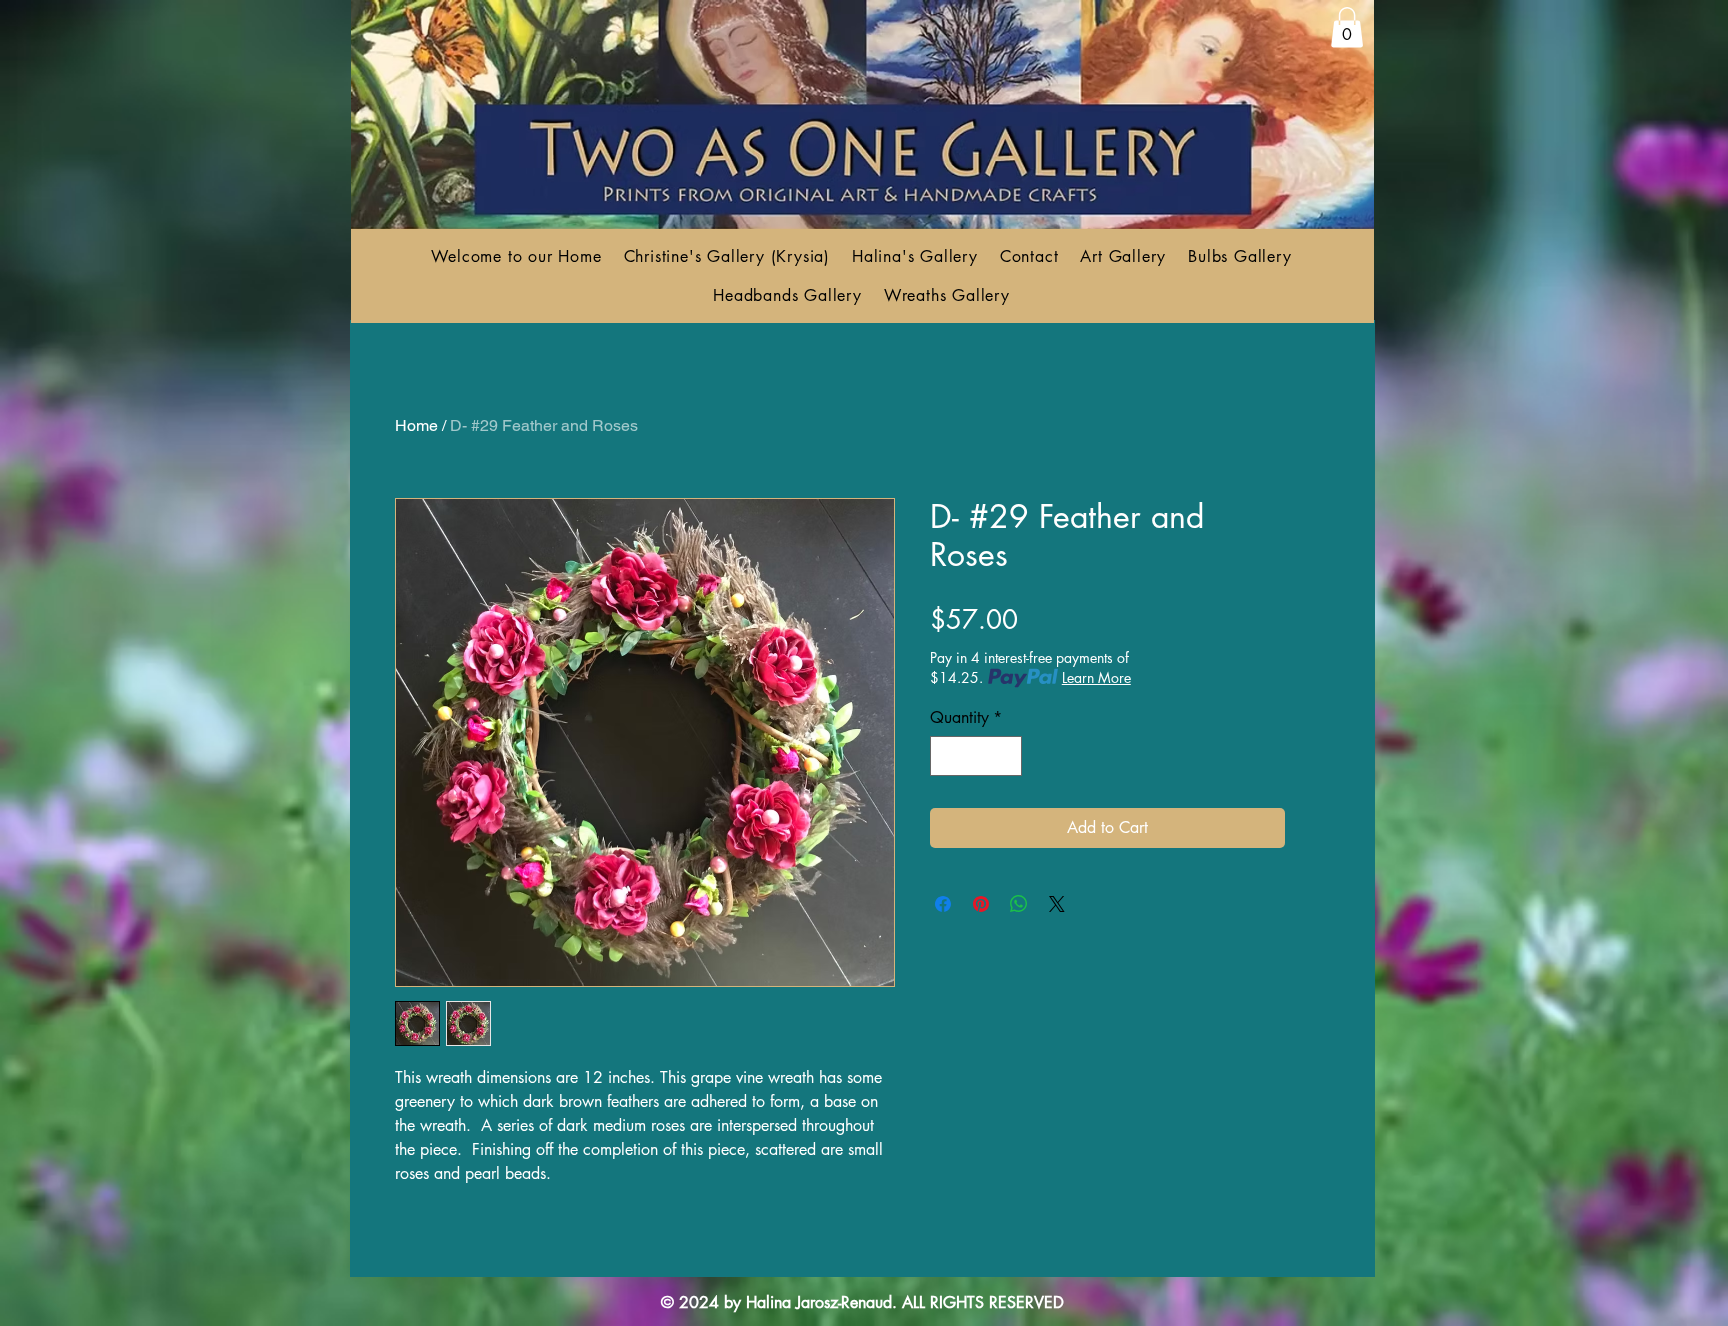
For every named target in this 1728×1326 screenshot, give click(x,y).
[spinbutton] (976, 756)
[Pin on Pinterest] (981, 904)
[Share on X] (1057, 904)
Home (416, 425)
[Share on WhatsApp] (1019, 904)
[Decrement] (947, 756)
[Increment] (1005, 756)
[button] (1347, 27)
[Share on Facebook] (943, 904)
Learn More (1096, 677)
